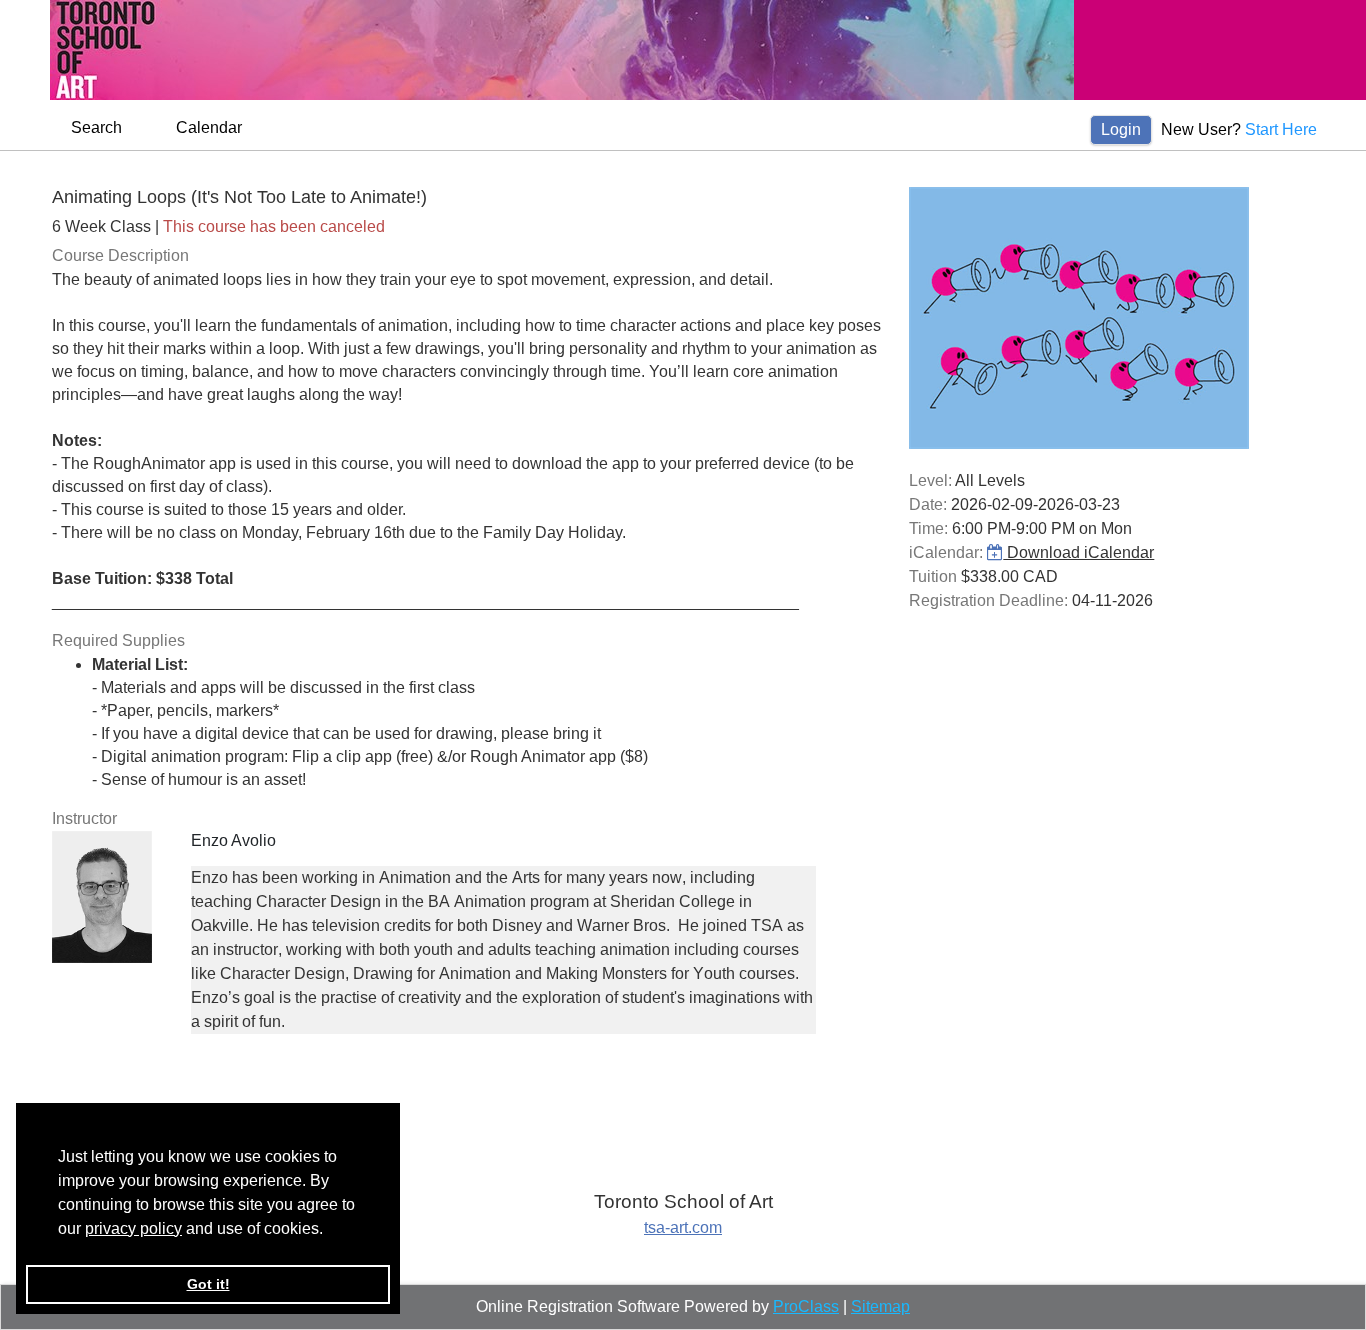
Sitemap (880, 1306)
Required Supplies (118, 640)
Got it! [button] (208, 1284)
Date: (928, 504)
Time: (928, 528)
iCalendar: (946, 552)
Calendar (209, 127)
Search (96, 127)
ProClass (806, 1306)
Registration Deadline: (988, 600)
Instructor (84, 818)
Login (1121, 129)
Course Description (120, 255)
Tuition (933, 576)
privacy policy (133, 1228)
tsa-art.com (683, 1227)
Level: (930, 480)
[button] (330, 1230)
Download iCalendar (1078, 552)
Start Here (1281, 129)
